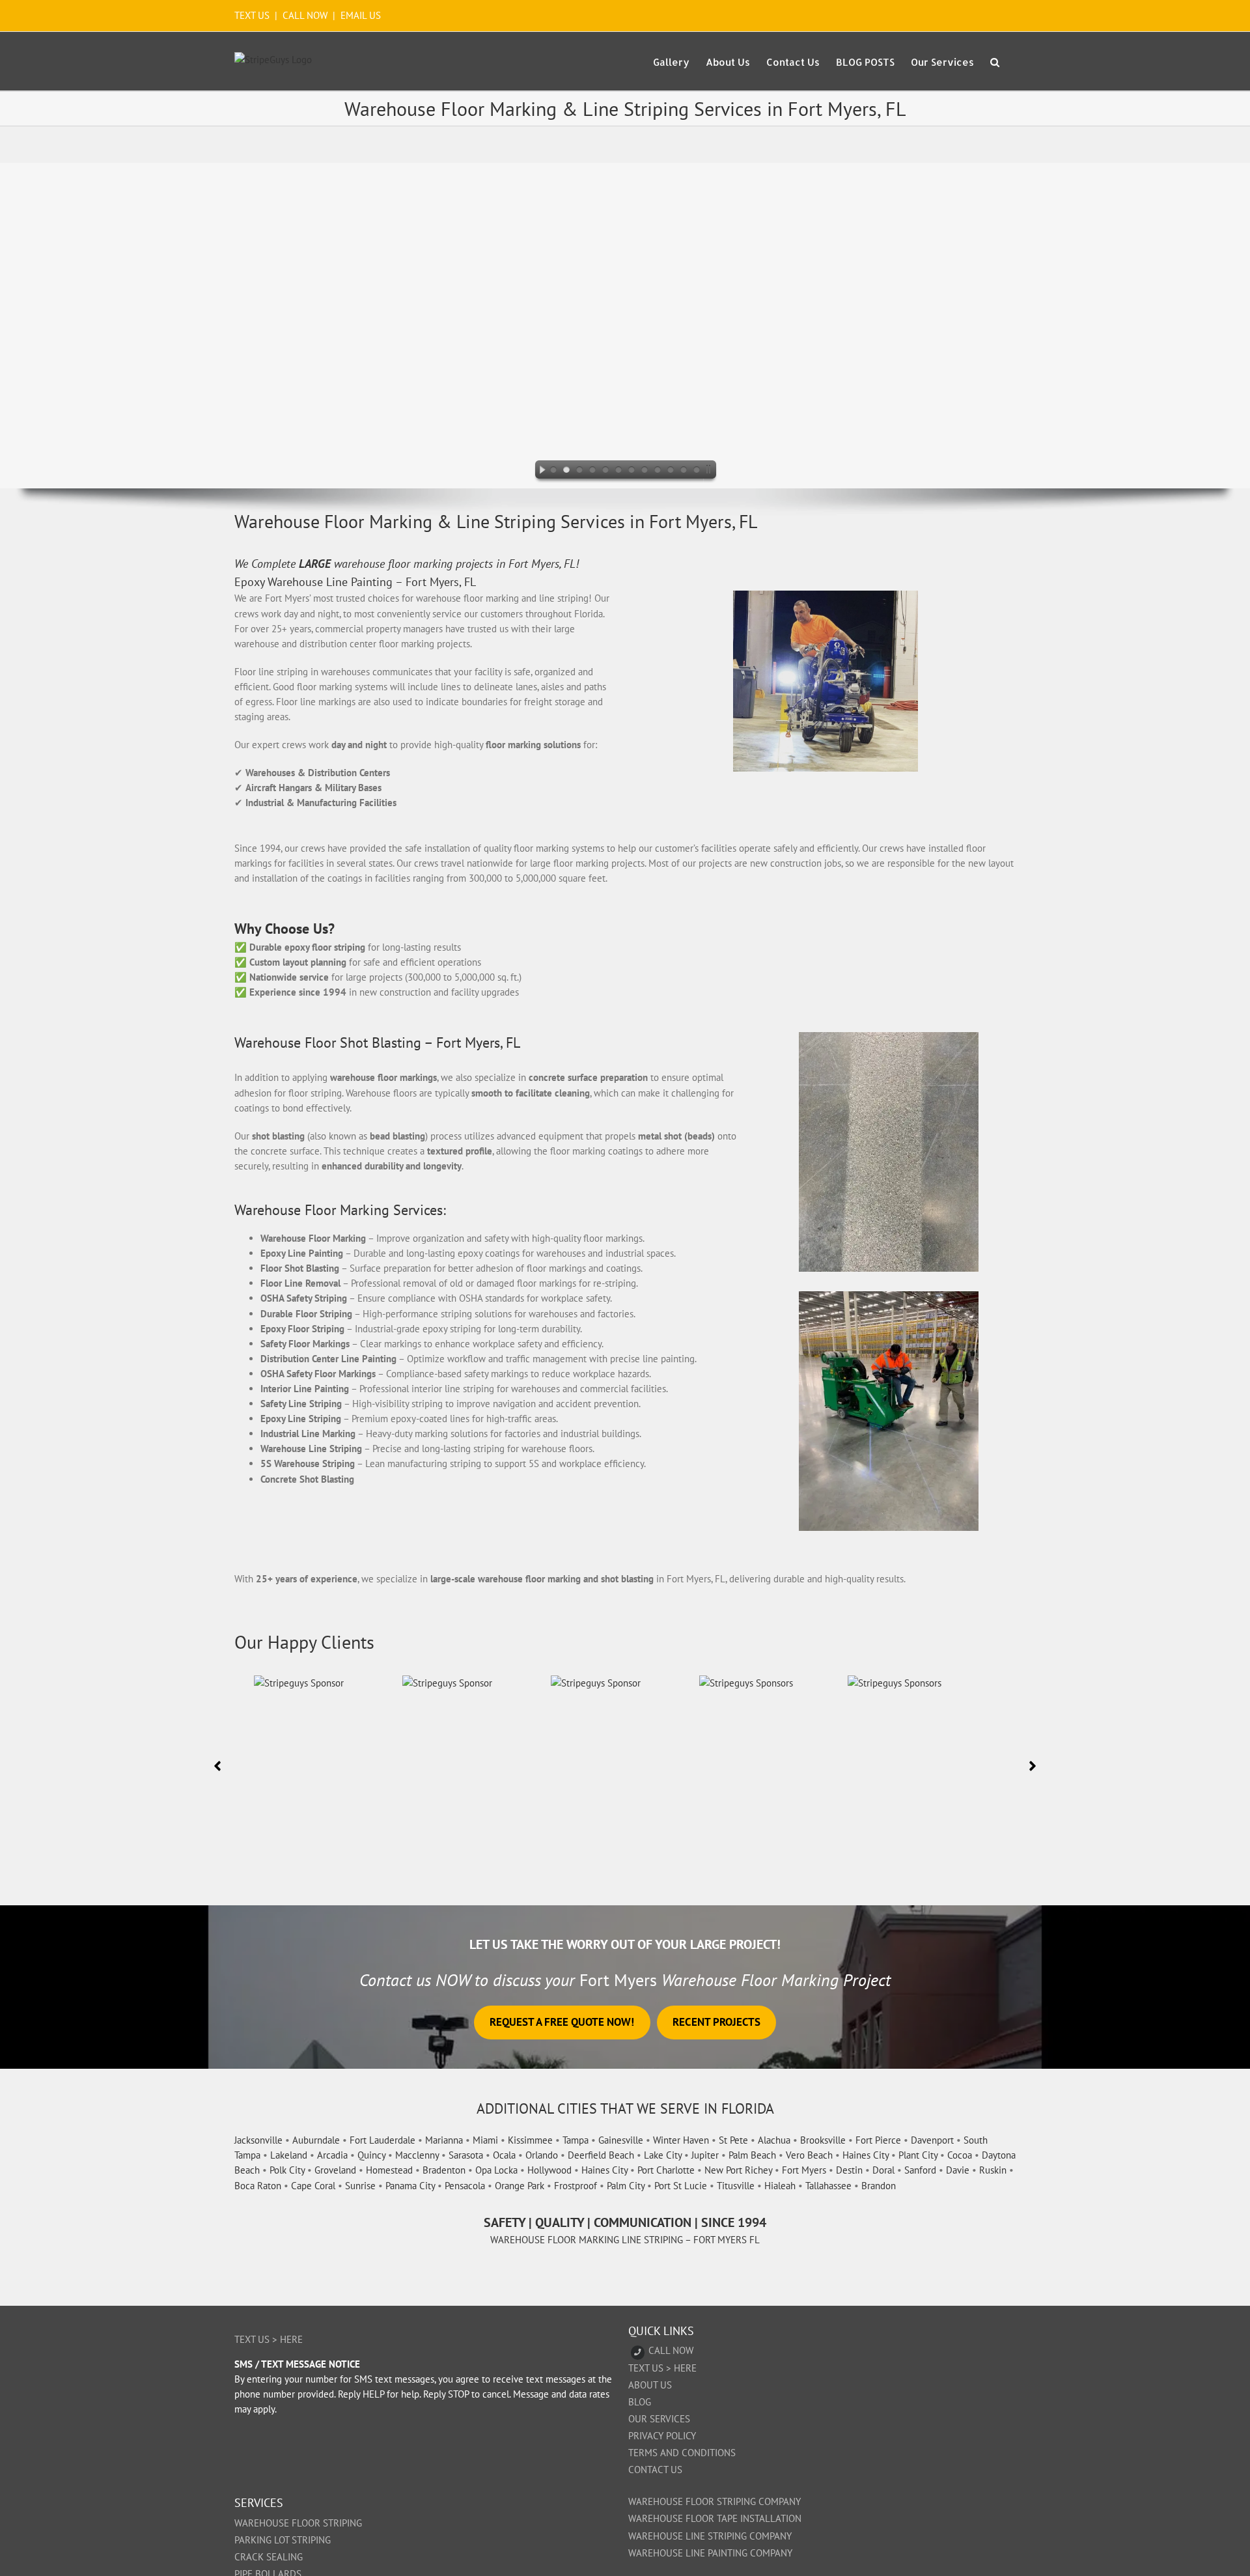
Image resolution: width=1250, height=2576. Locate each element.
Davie (958, 2170)
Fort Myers (804, 2170)
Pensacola (465, 2186)
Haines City (866, 2155)
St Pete (733, 2140)
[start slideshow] (539, 471)
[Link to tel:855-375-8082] (638, 2352)
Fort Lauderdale (382, 2140)
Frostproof (576, 2186)
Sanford (920, 2170)
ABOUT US (650, 2385)
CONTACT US (655, 2470)
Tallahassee (828, 2186)
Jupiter (705, 2155)
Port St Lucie (681, 2186)
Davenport (932, 2140)
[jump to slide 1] (553, 471)
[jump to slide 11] (684, 471)
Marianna (444, 2140)
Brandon (879, 2186)
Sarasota (466, 2155)
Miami (485, 2140)
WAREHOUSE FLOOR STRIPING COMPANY (715, 2501)
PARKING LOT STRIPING (283, 2540)
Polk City (287, 2170)
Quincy (371, 2155)
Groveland (335, 2170)
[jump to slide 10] (671, 471)
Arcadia (332, 2155)
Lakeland (289, 2155)
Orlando (542, 2155)
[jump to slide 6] (618, 471)
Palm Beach (752, 2155)
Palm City (626, 2186)
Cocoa (960, 2155)
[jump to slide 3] (579, 471)
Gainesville (621, 2140)
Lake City (663, 2155)
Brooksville (823, 2140)
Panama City (410, 2186)
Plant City (918, 2155)
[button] (995, 61)
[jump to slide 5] (605, 471)
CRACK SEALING (269, 2557)
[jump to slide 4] (592, 471)
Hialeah (780, 2186)
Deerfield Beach (601, 2155)
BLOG (640, 2402)
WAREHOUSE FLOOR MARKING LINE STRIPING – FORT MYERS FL (625, 2240)
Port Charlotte (666, 2170)
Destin (849, 2170)
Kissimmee (530, 2140)
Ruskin (993, 2170)
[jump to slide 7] (632, 471)
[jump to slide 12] (697, 471)
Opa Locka (496, 2170)
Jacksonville (258, 2140)
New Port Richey (738, 2170)
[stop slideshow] (711, 471)
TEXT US (253, 15)
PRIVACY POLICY (662, 2436)
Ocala (504, 2155)
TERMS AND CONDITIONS (682, 2453)
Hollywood (549, 2170)
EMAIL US (361, 15)
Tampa (576, 2140)
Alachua (774, 2140)
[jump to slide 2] (566, 471)
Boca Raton (258, 2186)
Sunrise (360, 2186)
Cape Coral (313, 2186)
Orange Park (520, 2186)
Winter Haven (681, 2140)
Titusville (736, 2186)
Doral (883, 2170)
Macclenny (417, 2155)
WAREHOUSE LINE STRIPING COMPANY (710, 2536)
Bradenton (444, 2170)
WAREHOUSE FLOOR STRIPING (298, 2523)
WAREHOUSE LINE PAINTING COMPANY (710, 2553)
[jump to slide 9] (658, 471)
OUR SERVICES (659, 2419)
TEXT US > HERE (269, 2339)
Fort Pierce (878, 2140)
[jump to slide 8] (645, 471)
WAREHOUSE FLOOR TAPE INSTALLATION (715, 2518)
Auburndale (316, 2140)
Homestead (389, 2170)
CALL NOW (305, 15)
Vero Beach (809, 2155)
